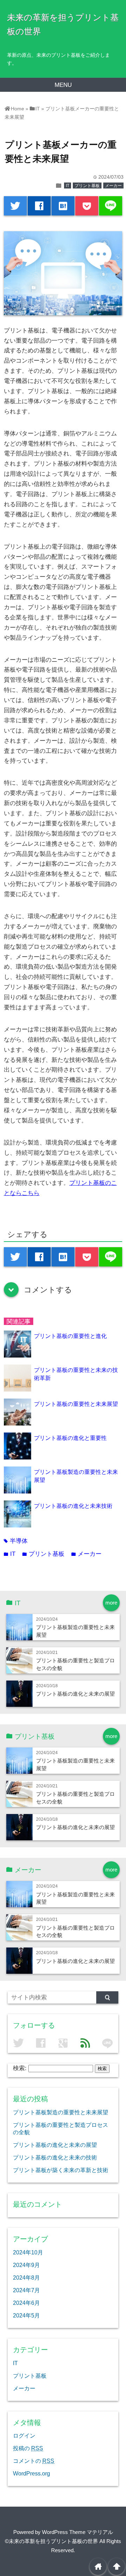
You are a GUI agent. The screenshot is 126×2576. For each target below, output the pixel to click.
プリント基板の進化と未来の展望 (75, 1694)
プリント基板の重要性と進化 (70, 1336)
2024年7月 (26, 2290)
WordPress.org (31, 2473)
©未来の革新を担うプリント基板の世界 (51, 2541)
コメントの (34, 2461)
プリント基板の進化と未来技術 (73, 1506)
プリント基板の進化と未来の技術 (55, 2157)
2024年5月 (26, 2315)
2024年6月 (26, 2303)
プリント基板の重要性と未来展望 (76, 1404)
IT (68, 186)
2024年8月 (26, 2278)
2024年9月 (26, 2265)
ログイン (24, 2436)
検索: (20, 2068)
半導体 (16, 1541)
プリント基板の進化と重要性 (70, 1438)
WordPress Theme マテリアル (78, 2532)
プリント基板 (87, 186)
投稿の (28, 2448)
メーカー (113, 186)
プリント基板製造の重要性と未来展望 (61, 2112)
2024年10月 (28, 2252)
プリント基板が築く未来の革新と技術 (61, 2170)
